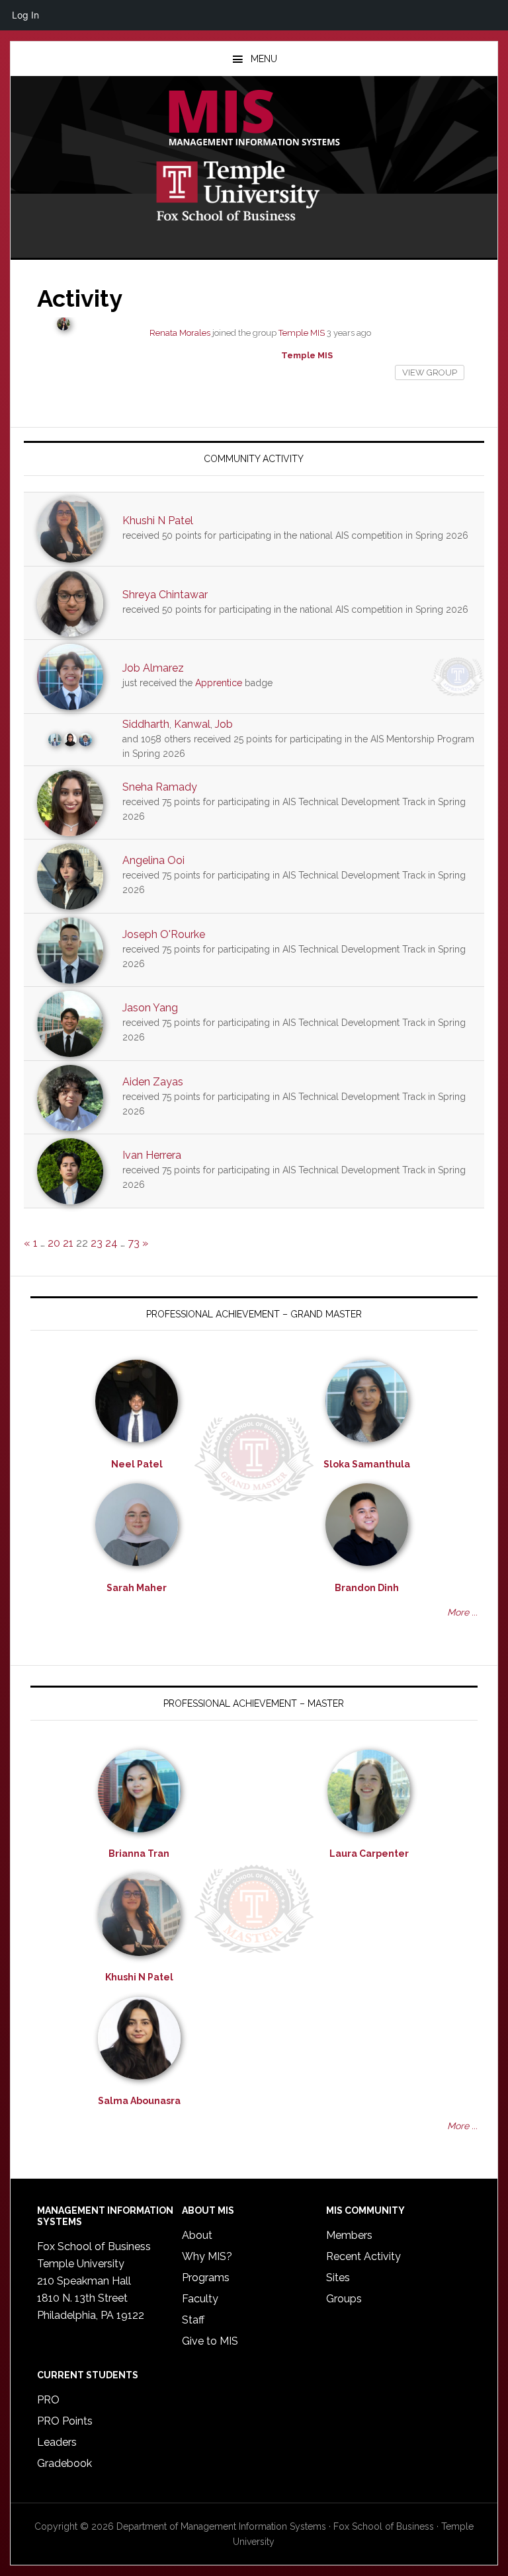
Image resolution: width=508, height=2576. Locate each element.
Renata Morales (180, 333)
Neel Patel (137, 1464)
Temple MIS (254, 119)
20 (54, 1243)
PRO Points (65, 2421)
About (197, 2235)
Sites (338, 2278)
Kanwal (192, 724)
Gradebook (64, 2463)
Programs (206, 2278)
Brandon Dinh (367, 1588)
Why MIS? (207, 2256)
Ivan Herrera (152, 1155)
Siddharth (146, 724)
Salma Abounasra (139, 2101)
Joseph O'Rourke (164, 934)
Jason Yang (150, 1008)
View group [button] (430, 372)
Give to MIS (210, 2341)
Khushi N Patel (158, 521)
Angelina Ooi (153, 860)
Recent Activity (363, 2256)
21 (68, 1243)
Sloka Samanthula (367, 1464)
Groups (344, 2299)
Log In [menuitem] (25, 15)
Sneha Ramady (160, 787)
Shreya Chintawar (165, 595)
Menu (264, 59)
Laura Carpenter (369, 1854)
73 (134, 1243)
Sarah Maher (137, 1588)
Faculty (200, 2299)
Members (349, 2235)
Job (224, 724)
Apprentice (219, 683)
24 (111, 1243)
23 (97, 1243)
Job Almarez (153, 668)
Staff (193, 2320)
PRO (48, 2400)
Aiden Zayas (153, 1082)
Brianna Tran (139, 1854)
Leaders (57, 2442)
